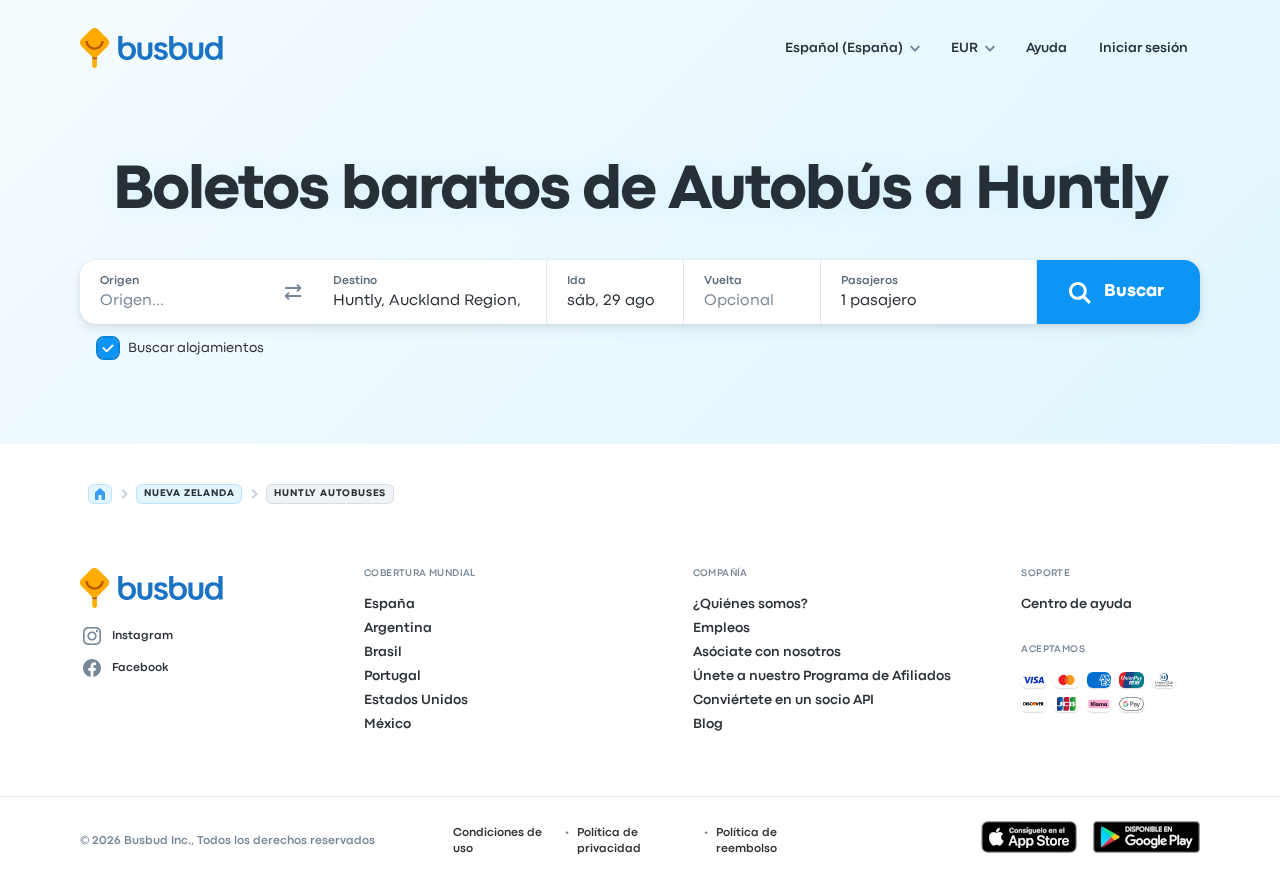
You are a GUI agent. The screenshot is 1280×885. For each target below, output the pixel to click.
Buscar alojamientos (196, 348)
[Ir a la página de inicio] (151, 48)
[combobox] (177, 292)
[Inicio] (100, 494)
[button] (294, 292)
